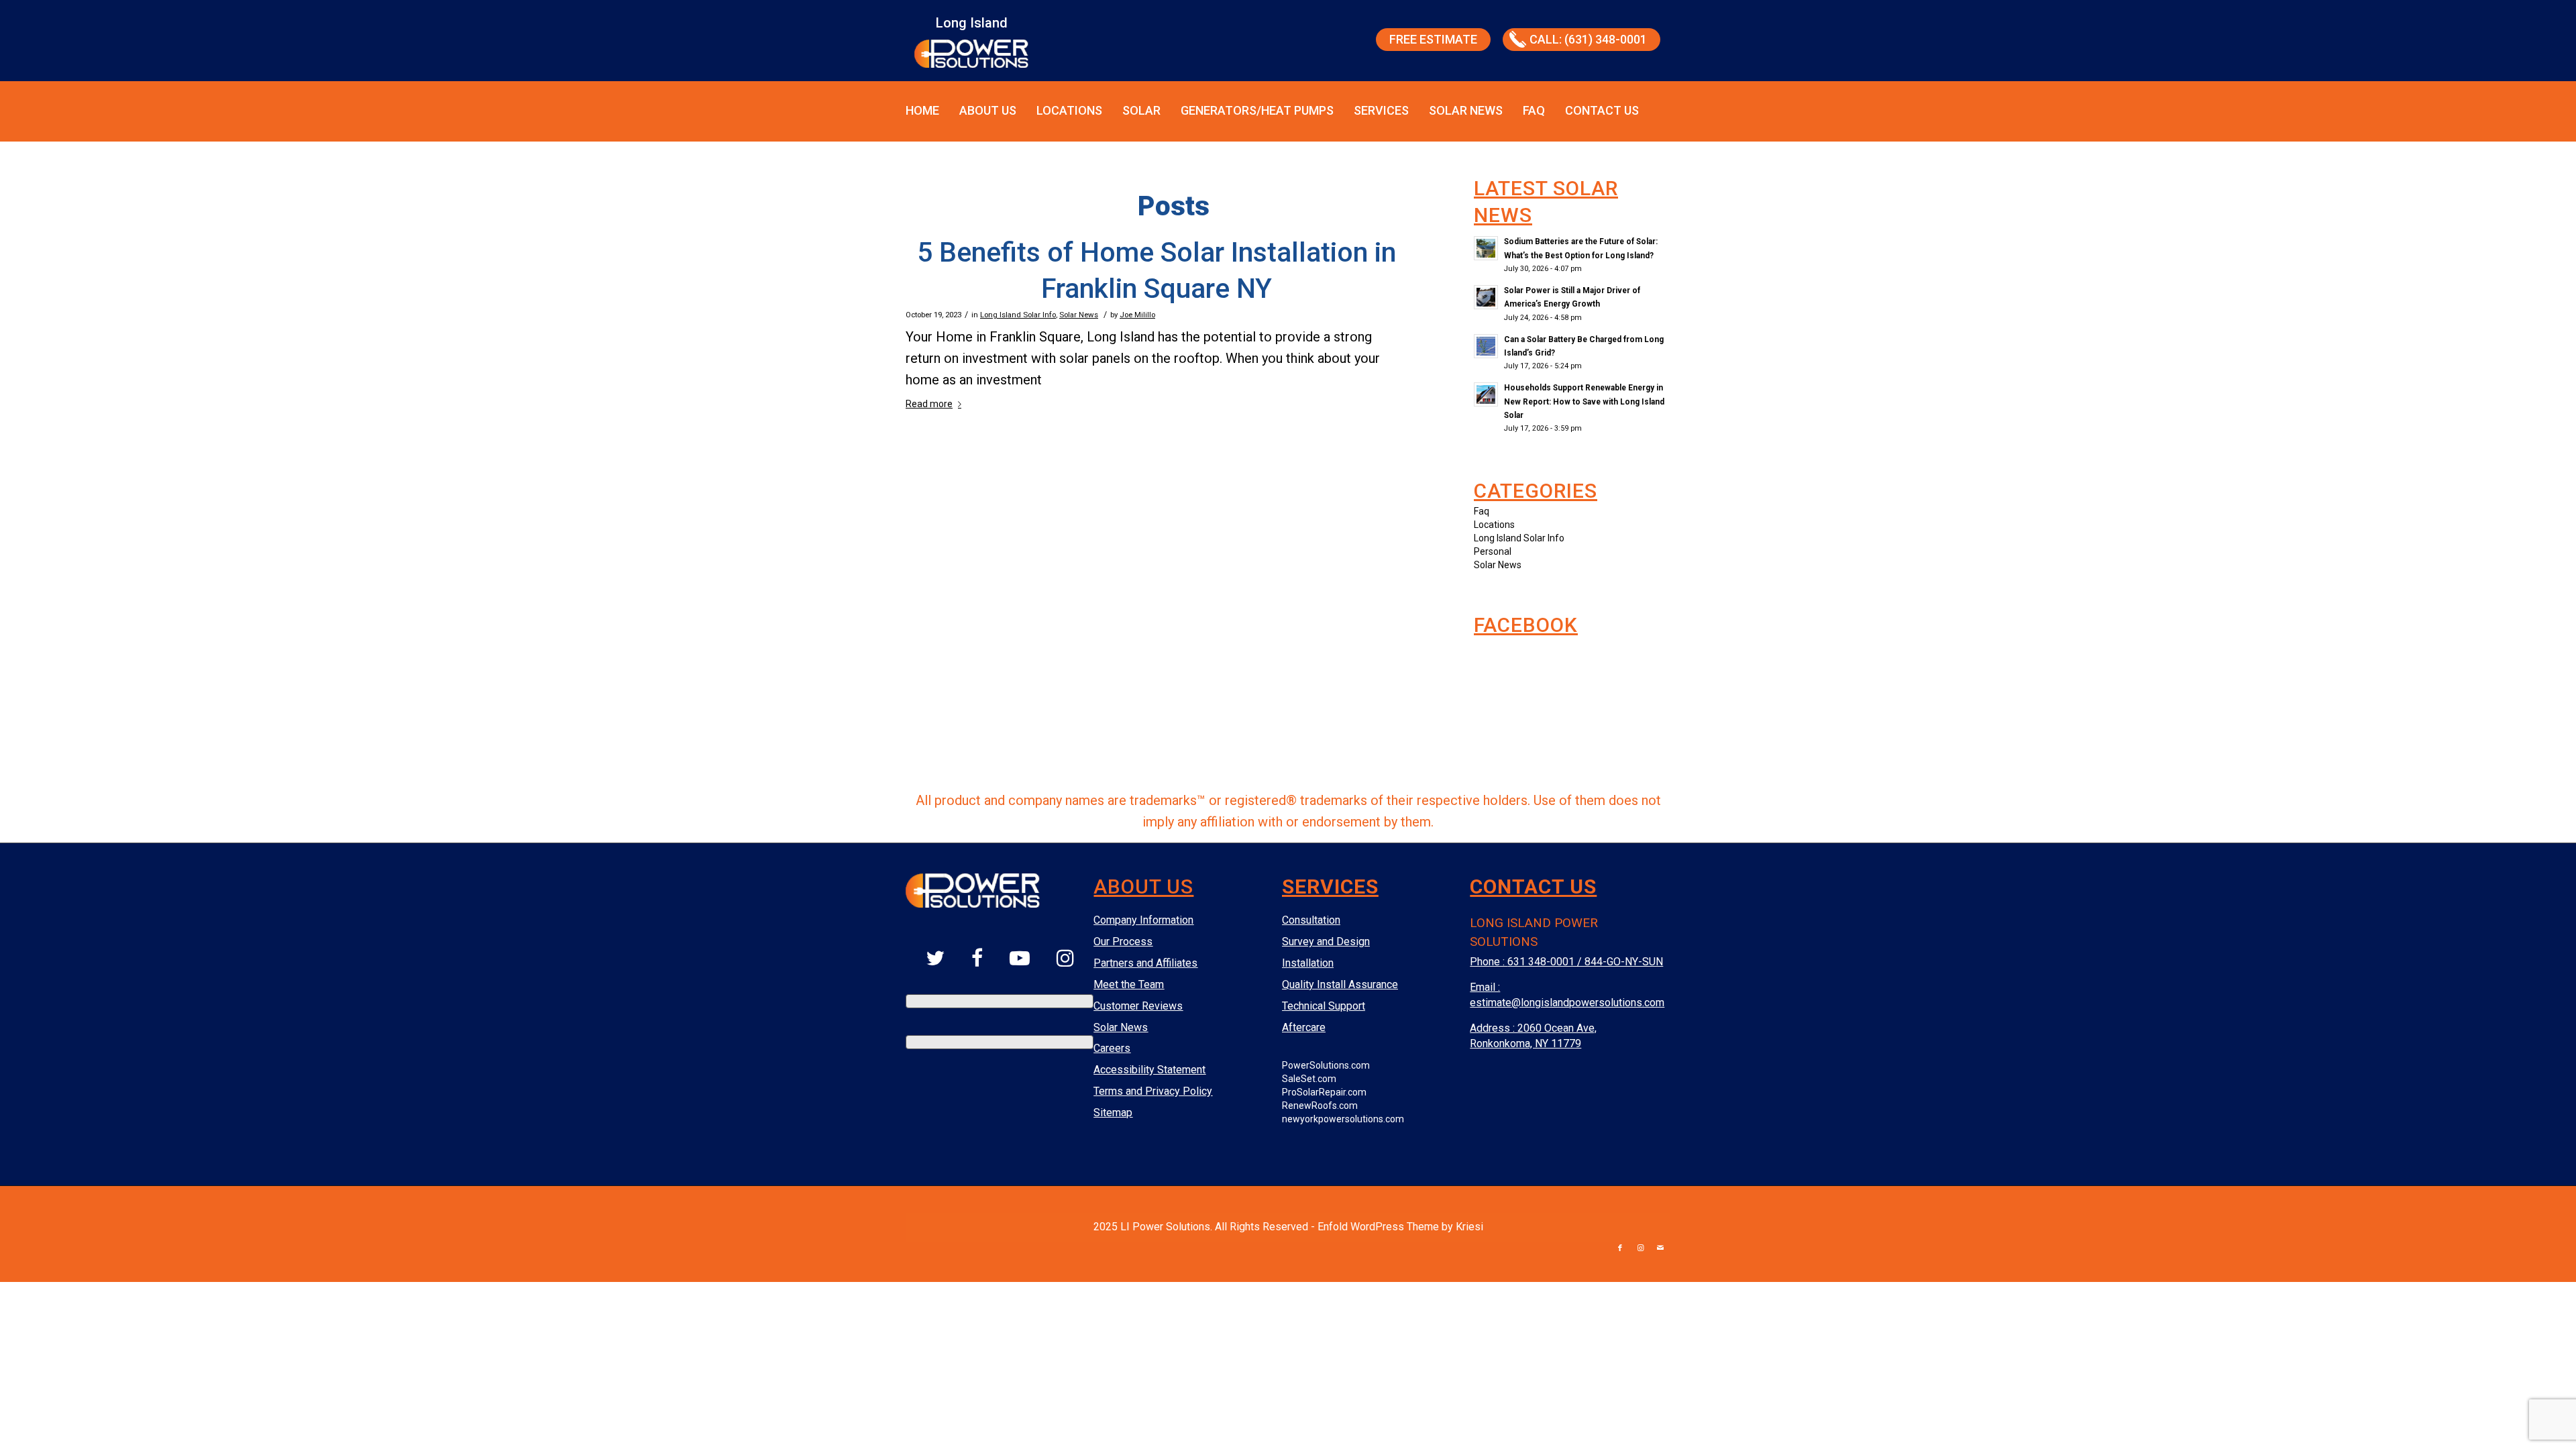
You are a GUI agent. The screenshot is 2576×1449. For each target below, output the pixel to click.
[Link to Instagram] (1640, 1248)
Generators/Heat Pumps (1257, 110)
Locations (1069, 110)
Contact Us (1602, 110)
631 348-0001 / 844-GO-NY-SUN (1585, 962)
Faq (1482, 511)
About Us (988, 110)
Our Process (1123, 942)
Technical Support (1324, 1006)
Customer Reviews (1138, 1006)
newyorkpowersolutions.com (1343, 1119)
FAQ (1534, 110)
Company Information (1143, 920)
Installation (1308, 963)
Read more (929, 404)
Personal (1493, 551)
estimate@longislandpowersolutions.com (1567, 1003)
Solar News (1466, 110)
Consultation (1311, 920)
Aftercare (1304, 1027)
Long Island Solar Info (1018, 315)
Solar (1141, 110)
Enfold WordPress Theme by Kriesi (1400, 1227)
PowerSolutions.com (1326, 1065)
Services (1381, 110)
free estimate (1433, 39)
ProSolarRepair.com (1324, 1092)
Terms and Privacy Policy (1153, 1091)
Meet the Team (1129, 984)
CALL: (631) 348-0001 (1588, 39)
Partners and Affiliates (1145, 963)
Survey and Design (1326, 942)
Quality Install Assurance (1340, 984)
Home (922, 110)
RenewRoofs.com (1320, 1106)
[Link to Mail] (1660, 1248)
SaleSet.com (1309, 1079)
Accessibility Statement (1149, 1070)
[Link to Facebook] (1620, 1248)
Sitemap (1113, 1113)
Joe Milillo (1137, 315)
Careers (1112, 1048)
